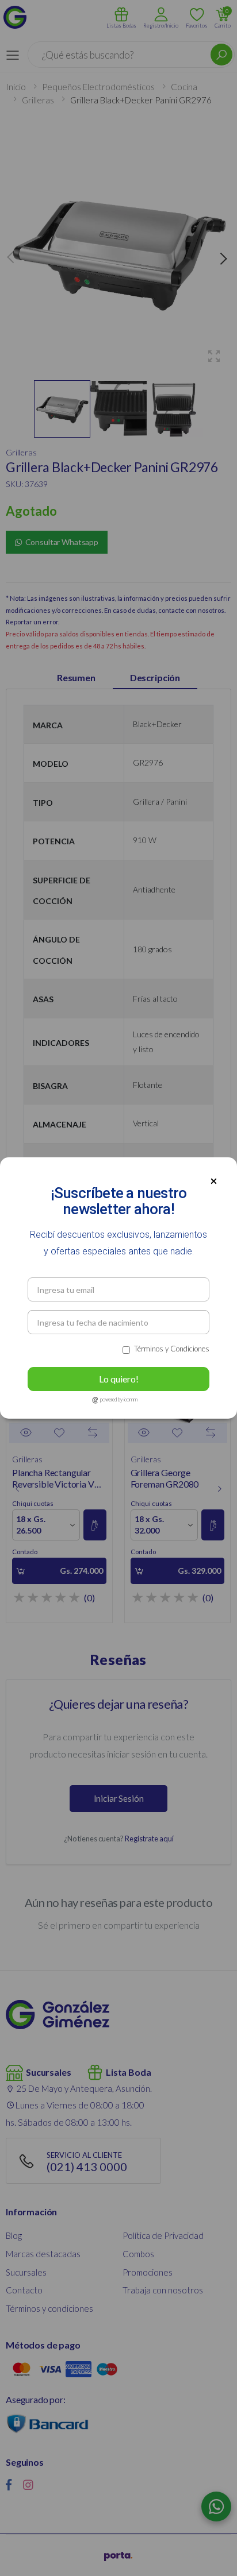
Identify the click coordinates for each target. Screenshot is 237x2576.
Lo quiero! (119, 1379)
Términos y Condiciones (172, 1349)
